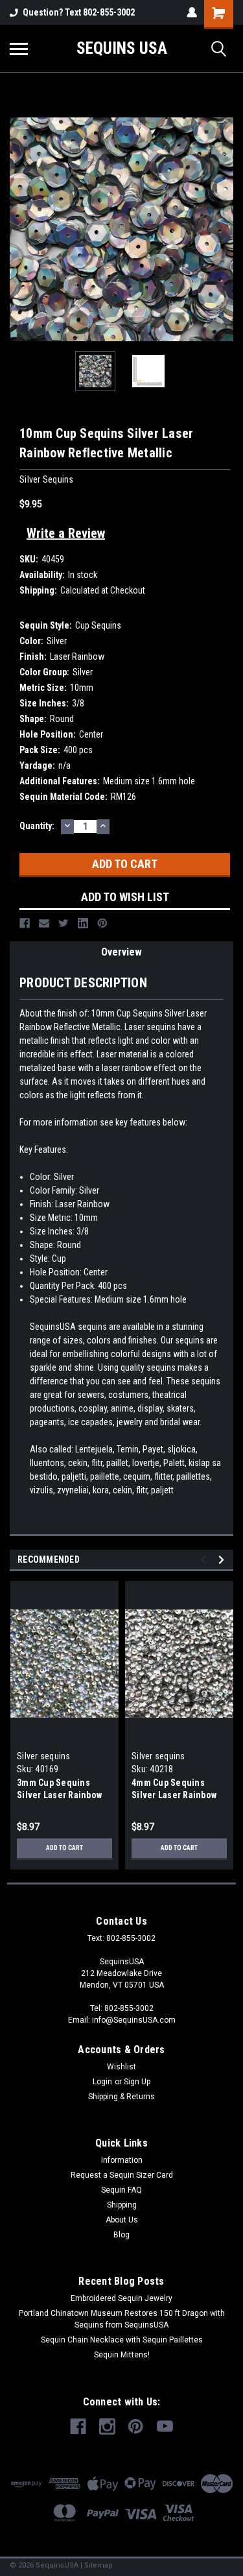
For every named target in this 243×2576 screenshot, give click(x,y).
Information (122, 2160)
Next (224, 230)
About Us (122, 2220)
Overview (121, 952)
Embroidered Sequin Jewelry (121, 2298)
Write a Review (66, 533)
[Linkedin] (83, 923)
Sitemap (98, 2565)
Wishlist (121, 2067)
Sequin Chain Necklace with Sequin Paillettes (122, 2340)
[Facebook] (25, 923)
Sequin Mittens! (122, 2355)
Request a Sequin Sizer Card (122, 2175)
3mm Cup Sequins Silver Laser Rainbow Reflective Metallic (59, 1795)
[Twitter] (64, 923)
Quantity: (37, 826)
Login (102, 2082)
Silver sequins (44, 1756)
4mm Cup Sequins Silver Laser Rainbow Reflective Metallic (174, 1795)
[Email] (44, 923)
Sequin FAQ (121, 2190)
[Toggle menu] (19, 49)
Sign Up (137, 2082)
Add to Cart (64, 1848)
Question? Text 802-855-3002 (79, 12)
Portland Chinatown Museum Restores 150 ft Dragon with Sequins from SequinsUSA (122, 2319)
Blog (121, 2235)
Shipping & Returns (121, 2097)
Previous (19, 230)
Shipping (122, 2205)
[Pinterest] (102, 923)
